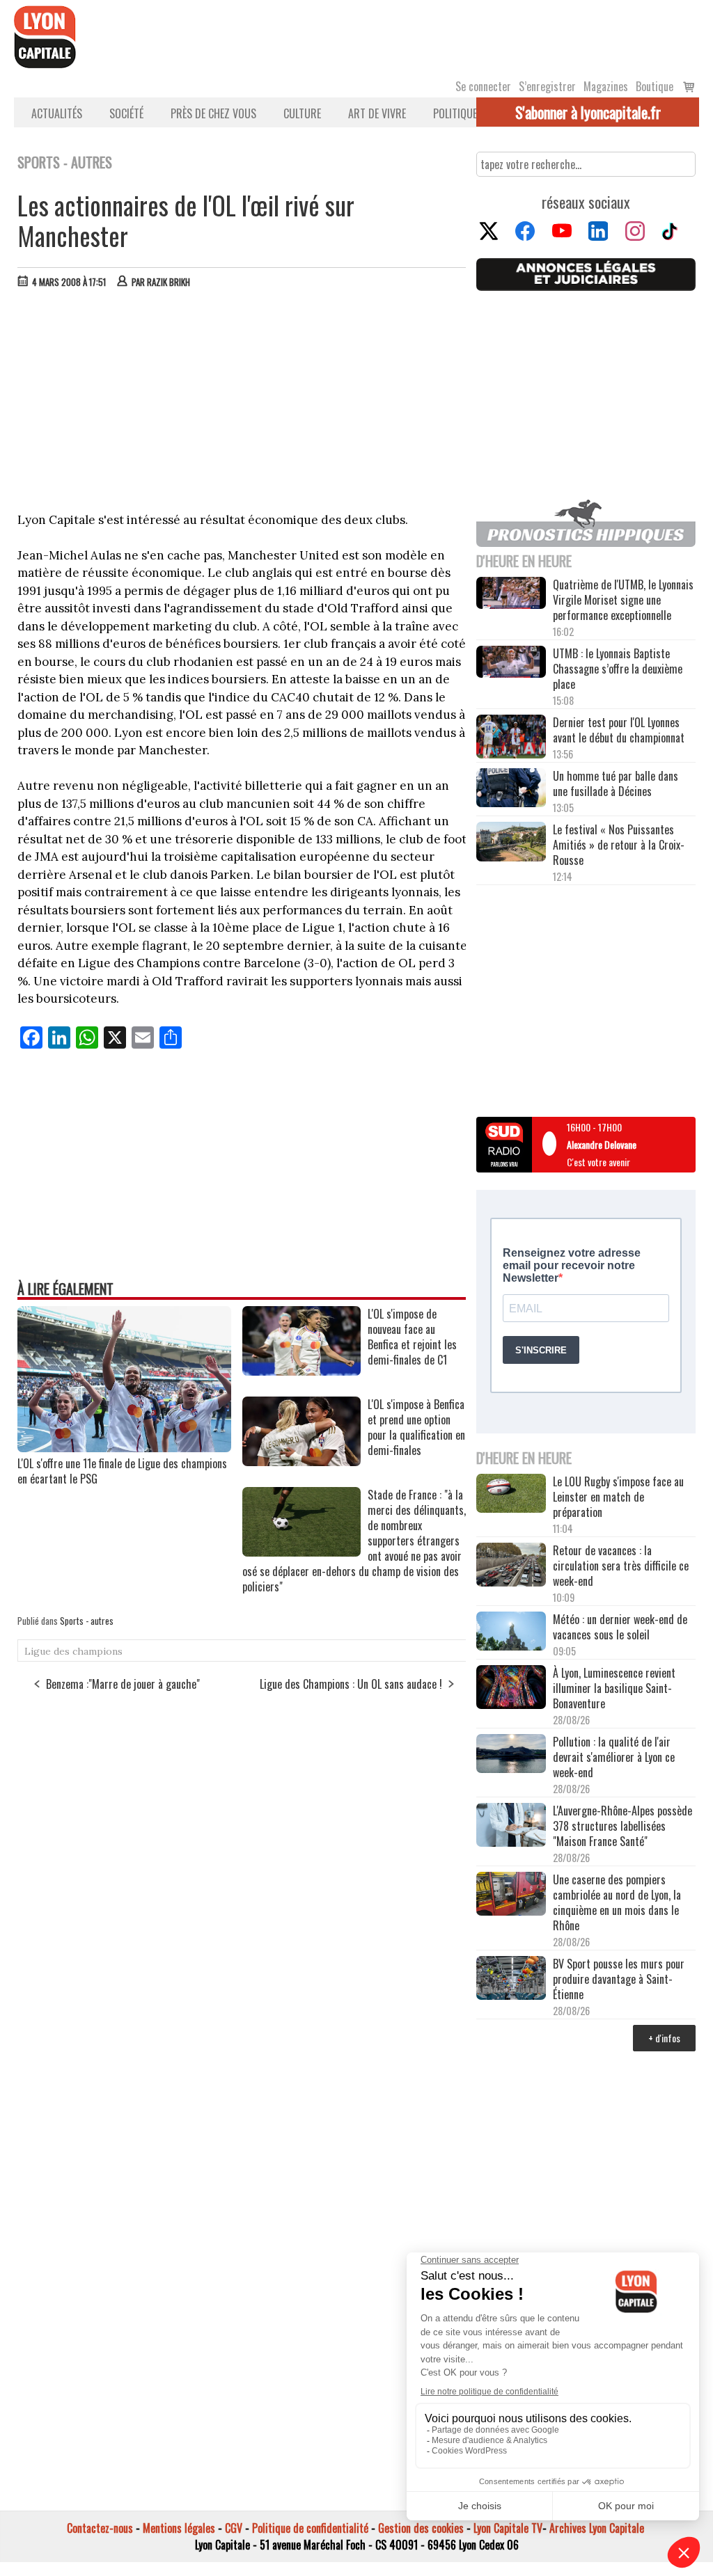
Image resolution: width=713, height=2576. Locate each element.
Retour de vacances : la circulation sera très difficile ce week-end (621, 1566)
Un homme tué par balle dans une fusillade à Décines (616, 784)
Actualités (57, 113)
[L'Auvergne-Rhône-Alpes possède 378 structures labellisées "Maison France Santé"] (511, 1826)
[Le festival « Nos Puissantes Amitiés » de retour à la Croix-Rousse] (511, 843)
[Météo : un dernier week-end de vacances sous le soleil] (511, 1632)
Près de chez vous (213, 113)
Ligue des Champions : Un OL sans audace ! (351, 1684)
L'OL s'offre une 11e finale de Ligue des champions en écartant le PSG (122, 1471)
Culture (302, 113)
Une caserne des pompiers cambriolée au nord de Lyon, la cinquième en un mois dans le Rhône (617, 1902)
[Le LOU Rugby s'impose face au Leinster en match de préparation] (511, 1495)
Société (126, 113)
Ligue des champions (73, 1651)
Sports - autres (87, 1621)
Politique (455, 113)
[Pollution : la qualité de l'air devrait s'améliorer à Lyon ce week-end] (511, 1755)
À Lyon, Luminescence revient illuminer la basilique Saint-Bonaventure (614, 1688)
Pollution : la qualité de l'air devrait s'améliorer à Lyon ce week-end (614, 1757)
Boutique (655, 86)
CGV (234, 2528)
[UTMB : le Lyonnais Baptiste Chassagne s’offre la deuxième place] (511, 663)
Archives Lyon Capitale (597, 2528)
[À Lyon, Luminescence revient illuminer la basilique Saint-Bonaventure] (511, 1688)
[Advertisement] (242, 404)
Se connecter (483, 86)
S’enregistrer (547, 86)
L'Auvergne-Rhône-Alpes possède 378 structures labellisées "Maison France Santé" (622, 1826)
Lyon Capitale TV (508, 2528)
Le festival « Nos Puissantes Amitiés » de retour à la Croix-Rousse (619, 845)
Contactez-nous (100, 2528)
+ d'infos (664, 2038)
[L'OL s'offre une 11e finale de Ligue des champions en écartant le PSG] (124, 1447)
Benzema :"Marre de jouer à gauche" (123, 1684)
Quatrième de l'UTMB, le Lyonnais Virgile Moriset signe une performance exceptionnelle (623, 600)
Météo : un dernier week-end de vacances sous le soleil (620, 1627)
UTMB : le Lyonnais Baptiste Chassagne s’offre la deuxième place (618, 669)
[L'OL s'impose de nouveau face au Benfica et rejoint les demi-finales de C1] (301, 1371)
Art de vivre (377, 113)
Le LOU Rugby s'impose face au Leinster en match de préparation (618, 1497)
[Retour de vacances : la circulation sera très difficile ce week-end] (511, 1566)
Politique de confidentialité (310, 2528)
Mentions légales (179, 2528)
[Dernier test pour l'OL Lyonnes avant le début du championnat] (511, 738)
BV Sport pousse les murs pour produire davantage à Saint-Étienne (619, 1979)
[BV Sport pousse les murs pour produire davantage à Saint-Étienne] (511, 1979)
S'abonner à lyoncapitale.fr (588, 112)
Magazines (606, 86)
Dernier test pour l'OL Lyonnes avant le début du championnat (619, 730)
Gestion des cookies (421, 2528)
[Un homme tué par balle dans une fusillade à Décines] (511, 789)
